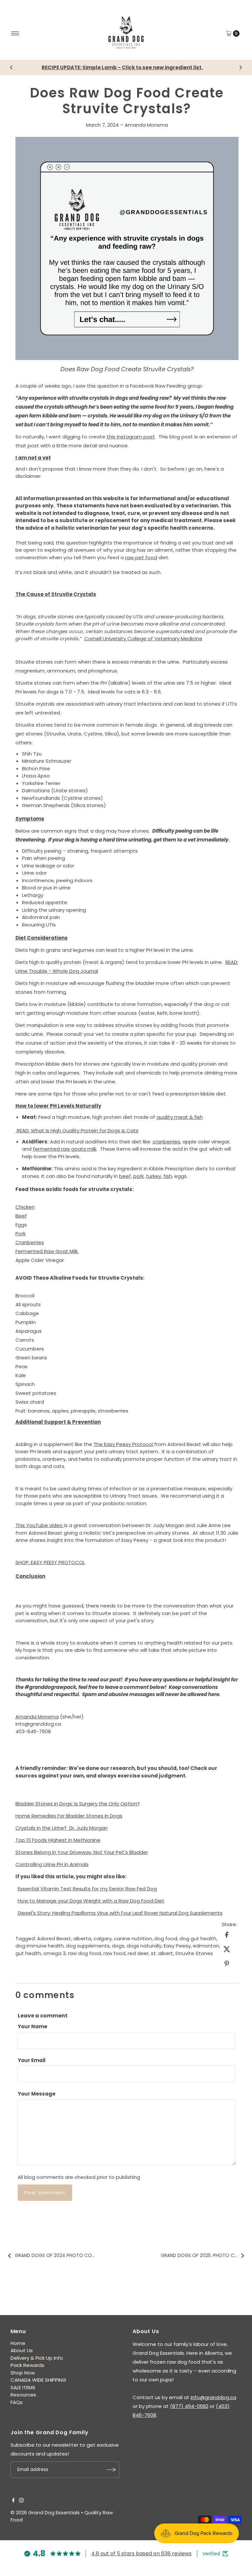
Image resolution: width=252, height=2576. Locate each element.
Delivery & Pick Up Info (37, 2358)
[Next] (241, 67)
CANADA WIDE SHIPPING (38, 2380)
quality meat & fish (180, 1117)
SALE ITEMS (23, 2387)
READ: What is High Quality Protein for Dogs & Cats (77, 1130)
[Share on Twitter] (227, 1949)
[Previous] (11, 67)
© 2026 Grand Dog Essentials (45, 2512)
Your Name (32, 2026)
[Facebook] (13, 2501)
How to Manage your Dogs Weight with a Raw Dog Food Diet (91, 1901)
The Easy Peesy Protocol (124, 1444)
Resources (23, 2395)
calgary (103, 1938)
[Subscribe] (111, 2470)
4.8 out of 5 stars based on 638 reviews (141, 2554)
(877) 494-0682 (189, 2406)
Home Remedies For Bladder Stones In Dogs (69, 1816)
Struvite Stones (194, 1953)
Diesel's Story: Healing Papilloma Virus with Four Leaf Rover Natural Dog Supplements (120, 1913)
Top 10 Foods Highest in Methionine (58, 1840)
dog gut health (198, 1938)
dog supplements (88, 1946)
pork (138, 1176)
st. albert (162, 1953)
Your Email (32, 2060)
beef (125, 1176)
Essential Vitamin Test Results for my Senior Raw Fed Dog (87, 1889)
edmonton (206, 1946)
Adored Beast (54, 1938)
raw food (114, 1953)
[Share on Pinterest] (227, 1963)
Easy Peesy (177, 1946)
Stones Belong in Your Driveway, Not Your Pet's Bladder (82, 1852)
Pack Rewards (27, 2365)
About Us (22, 2350)
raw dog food (84, 1953)
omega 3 (54, 1953)
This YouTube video (40, 1525)
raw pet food (141, 557)
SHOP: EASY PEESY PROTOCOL (50, 1562)
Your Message (37, 2094)
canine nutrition (133, 1938)
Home (18, 2343)
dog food (166, 1938)
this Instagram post (131, 437)
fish (168, 1176)
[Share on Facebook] (227, 1934)
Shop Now (23, 2373)
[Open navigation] (15, 33)
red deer (138, 1953)
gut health (28, 1953)
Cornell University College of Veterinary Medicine (143, 639)
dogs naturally (144, 1946)
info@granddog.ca (213, 2397)
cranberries (166, 1142)
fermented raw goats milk (65, 1149)
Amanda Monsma (146, 125)
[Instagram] (21, 2501)
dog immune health (40, 1946)
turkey (154, 1176)
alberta (82, 1938)
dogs (118, 1946)
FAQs (17, 2402)
